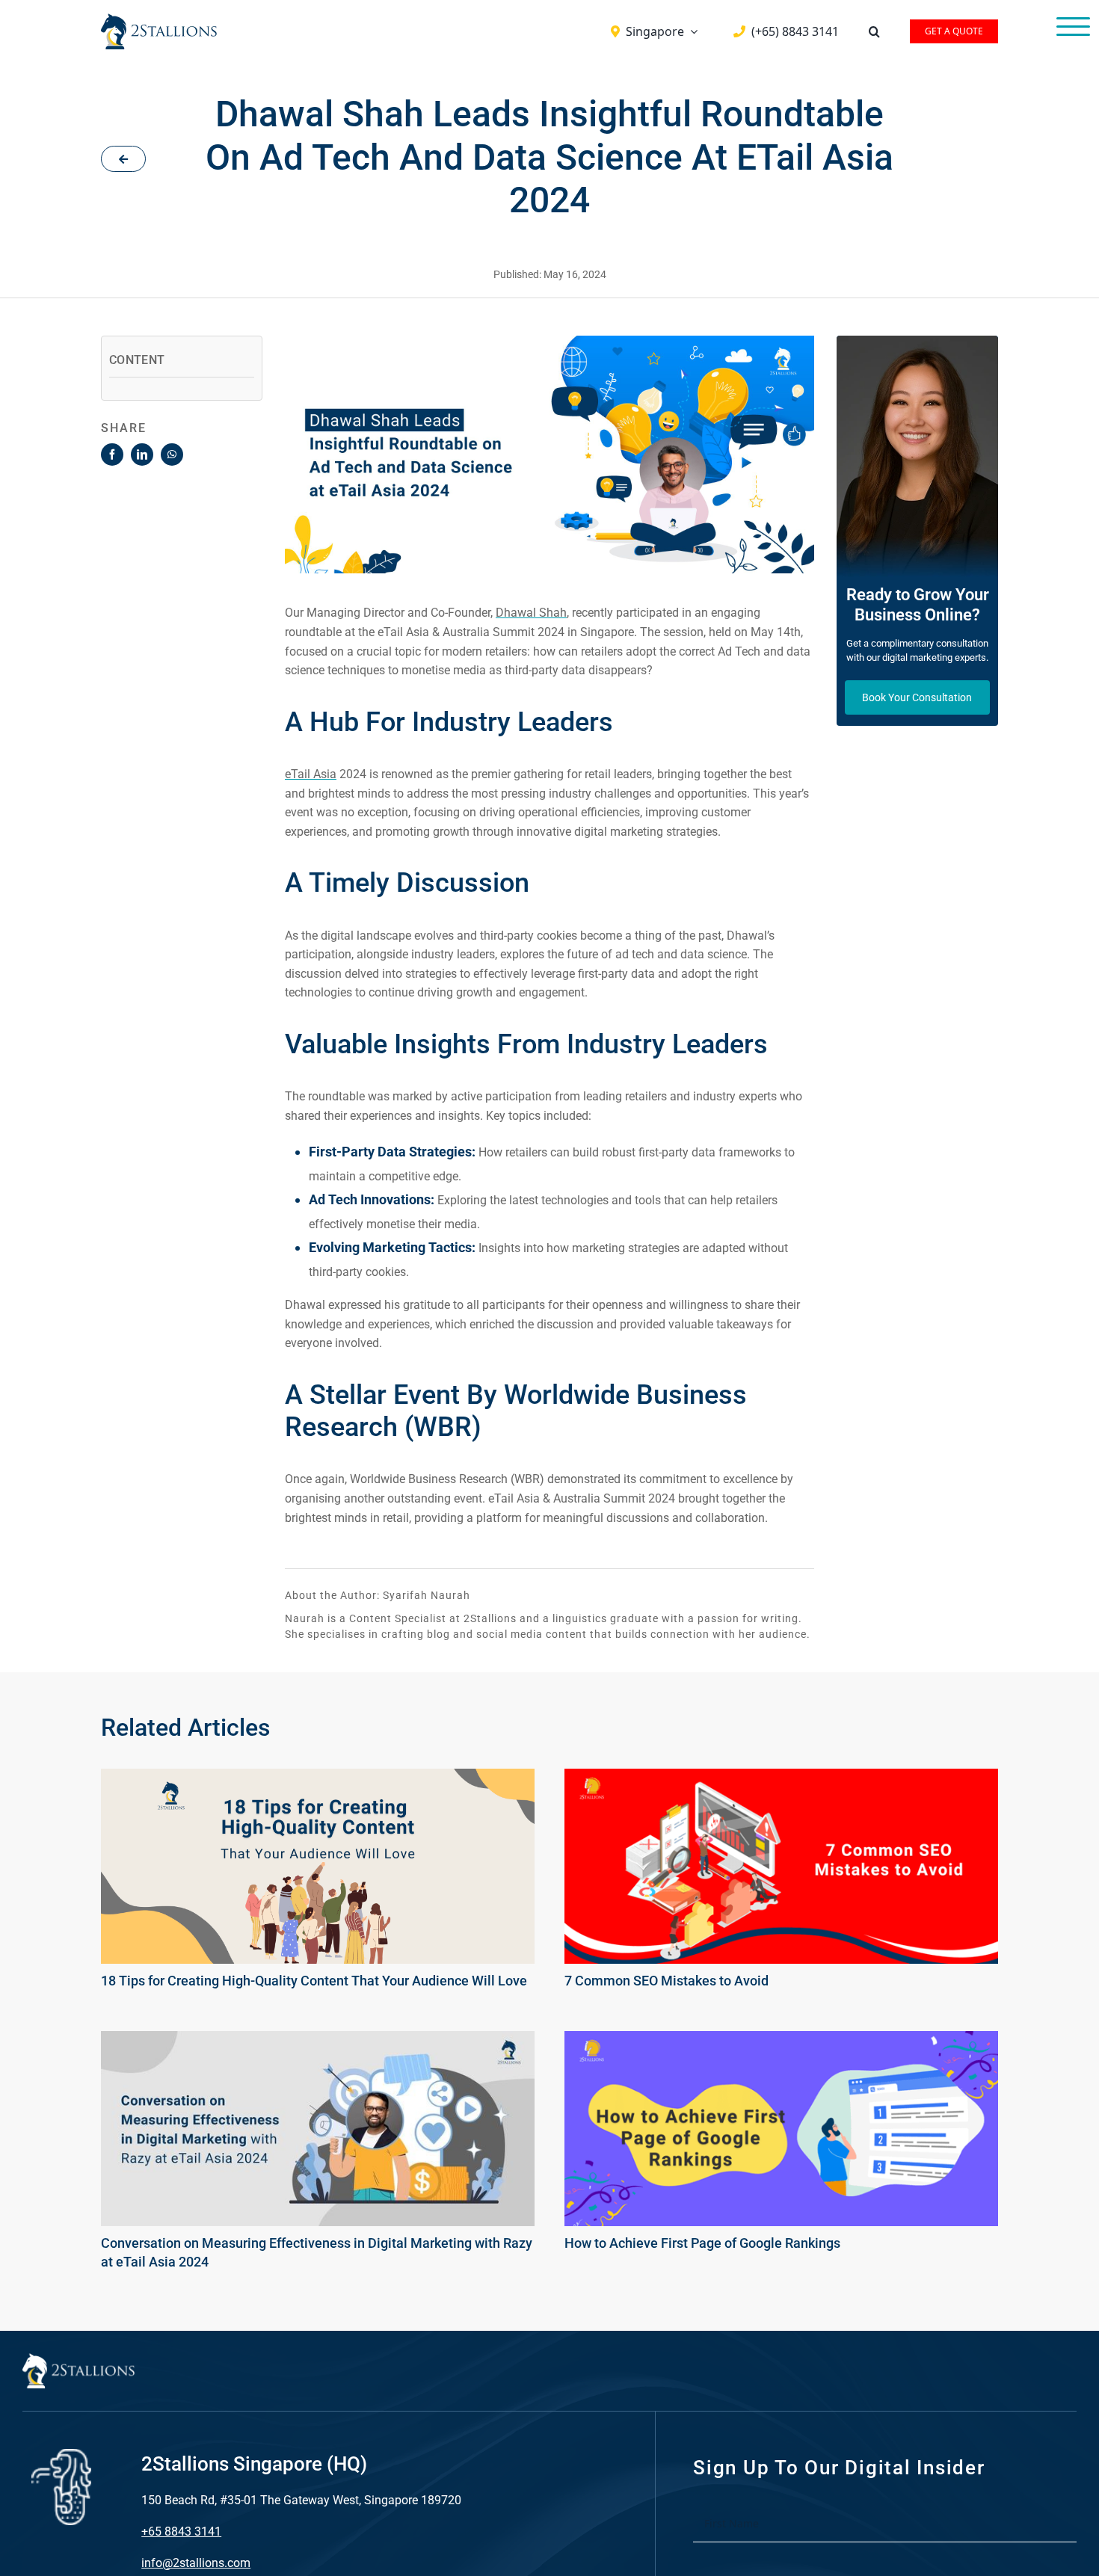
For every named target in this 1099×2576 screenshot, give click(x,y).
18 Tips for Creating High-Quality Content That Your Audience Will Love (314, 1981)
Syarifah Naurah (427, 1595)
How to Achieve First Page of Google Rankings (702, 2243)
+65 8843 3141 (181, 2532)
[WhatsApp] (172, 455)
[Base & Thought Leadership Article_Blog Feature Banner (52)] (318, 1778)
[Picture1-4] (781, 2040)
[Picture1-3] (781, 1778)
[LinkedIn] (142, 455)
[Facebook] (112, 455)
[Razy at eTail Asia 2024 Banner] (318, 2040)
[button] (874, 31)
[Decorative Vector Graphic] (159, 19)
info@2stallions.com (196, 2563)
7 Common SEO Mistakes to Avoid (667, 1981)
